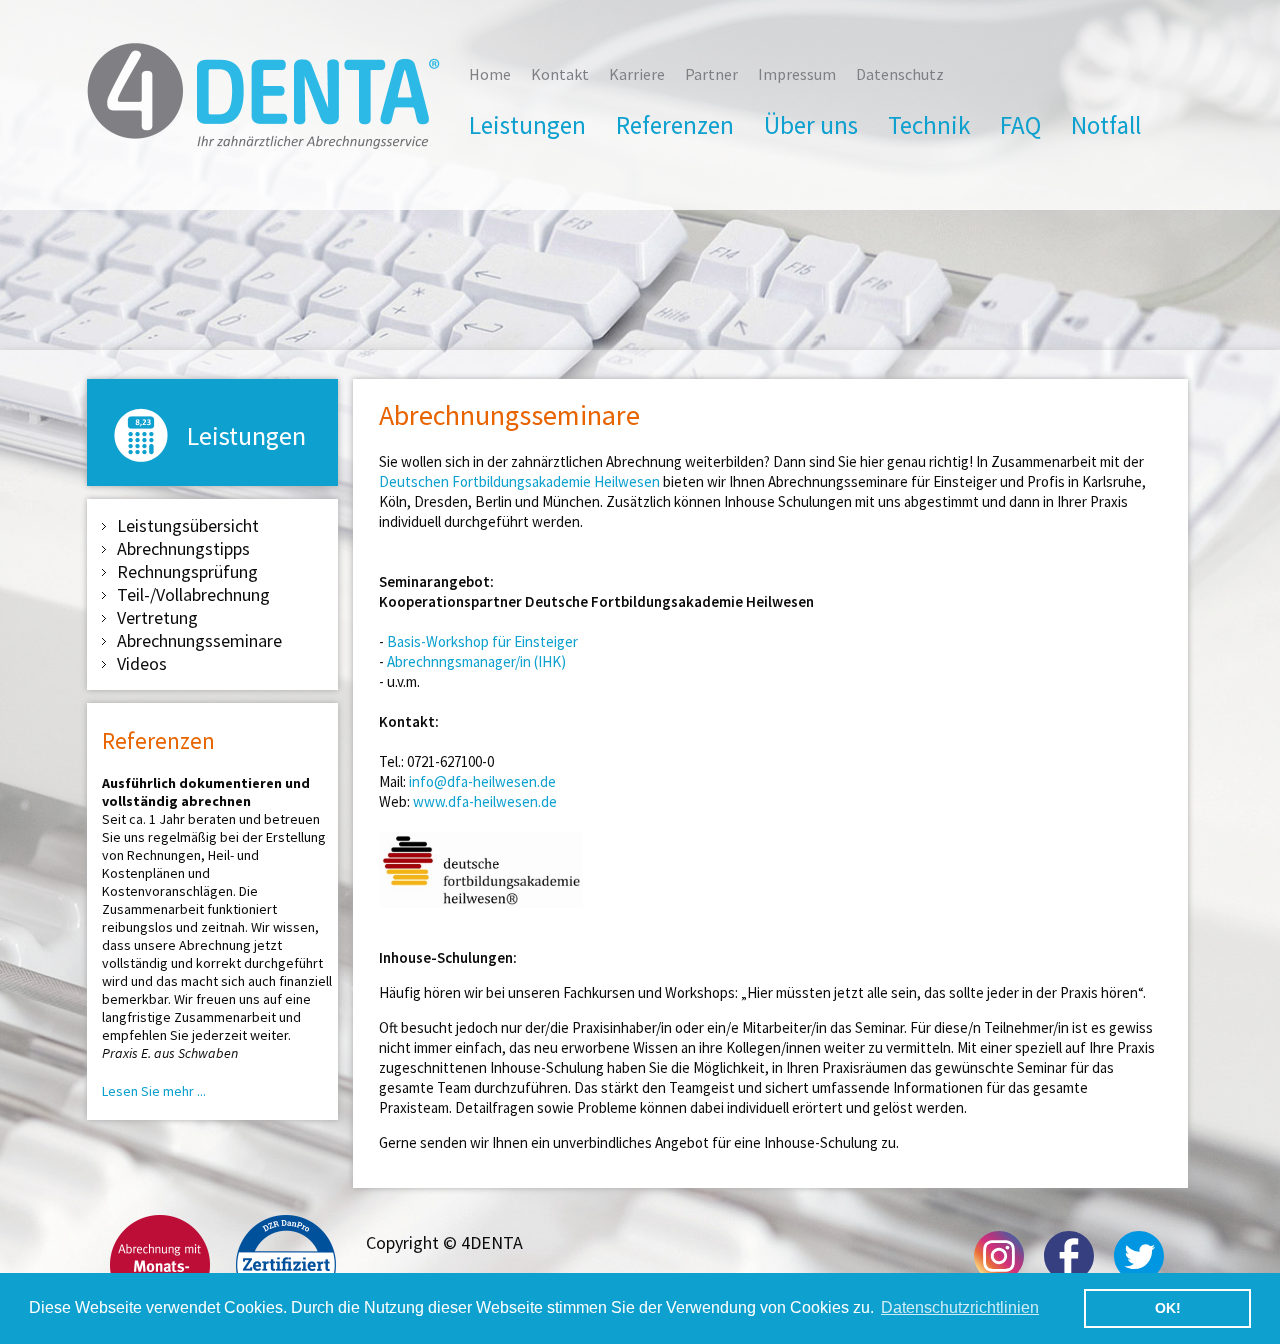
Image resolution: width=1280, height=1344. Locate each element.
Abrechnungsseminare (199, 640)
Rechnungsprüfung (187, 571)
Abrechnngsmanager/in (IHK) (476, 661)
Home (490, 74)
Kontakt (560, 74)
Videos (142, 663)
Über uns (811, 125)
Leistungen (527, 125)
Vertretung (157, 617)
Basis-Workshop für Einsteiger (482, 641)
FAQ (1020, 125)
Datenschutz (900, 74)
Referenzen (675, 125)
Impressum (797, 74)
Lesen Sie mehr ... (154, 1091)
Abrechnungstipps (183, 548)
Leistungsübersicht (188, 525)
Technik (929, 125)
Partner (711, 74)
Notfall (1106, 125)
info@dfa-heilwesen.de (482, 781)
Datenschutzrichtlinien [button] (960, 1307)
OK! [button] (1168, 1308)
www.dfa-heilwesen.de (485, 801)
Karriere (637, 74)
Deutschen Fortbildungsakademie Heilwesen (519, 481)
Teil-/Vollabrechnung (193, 594)
